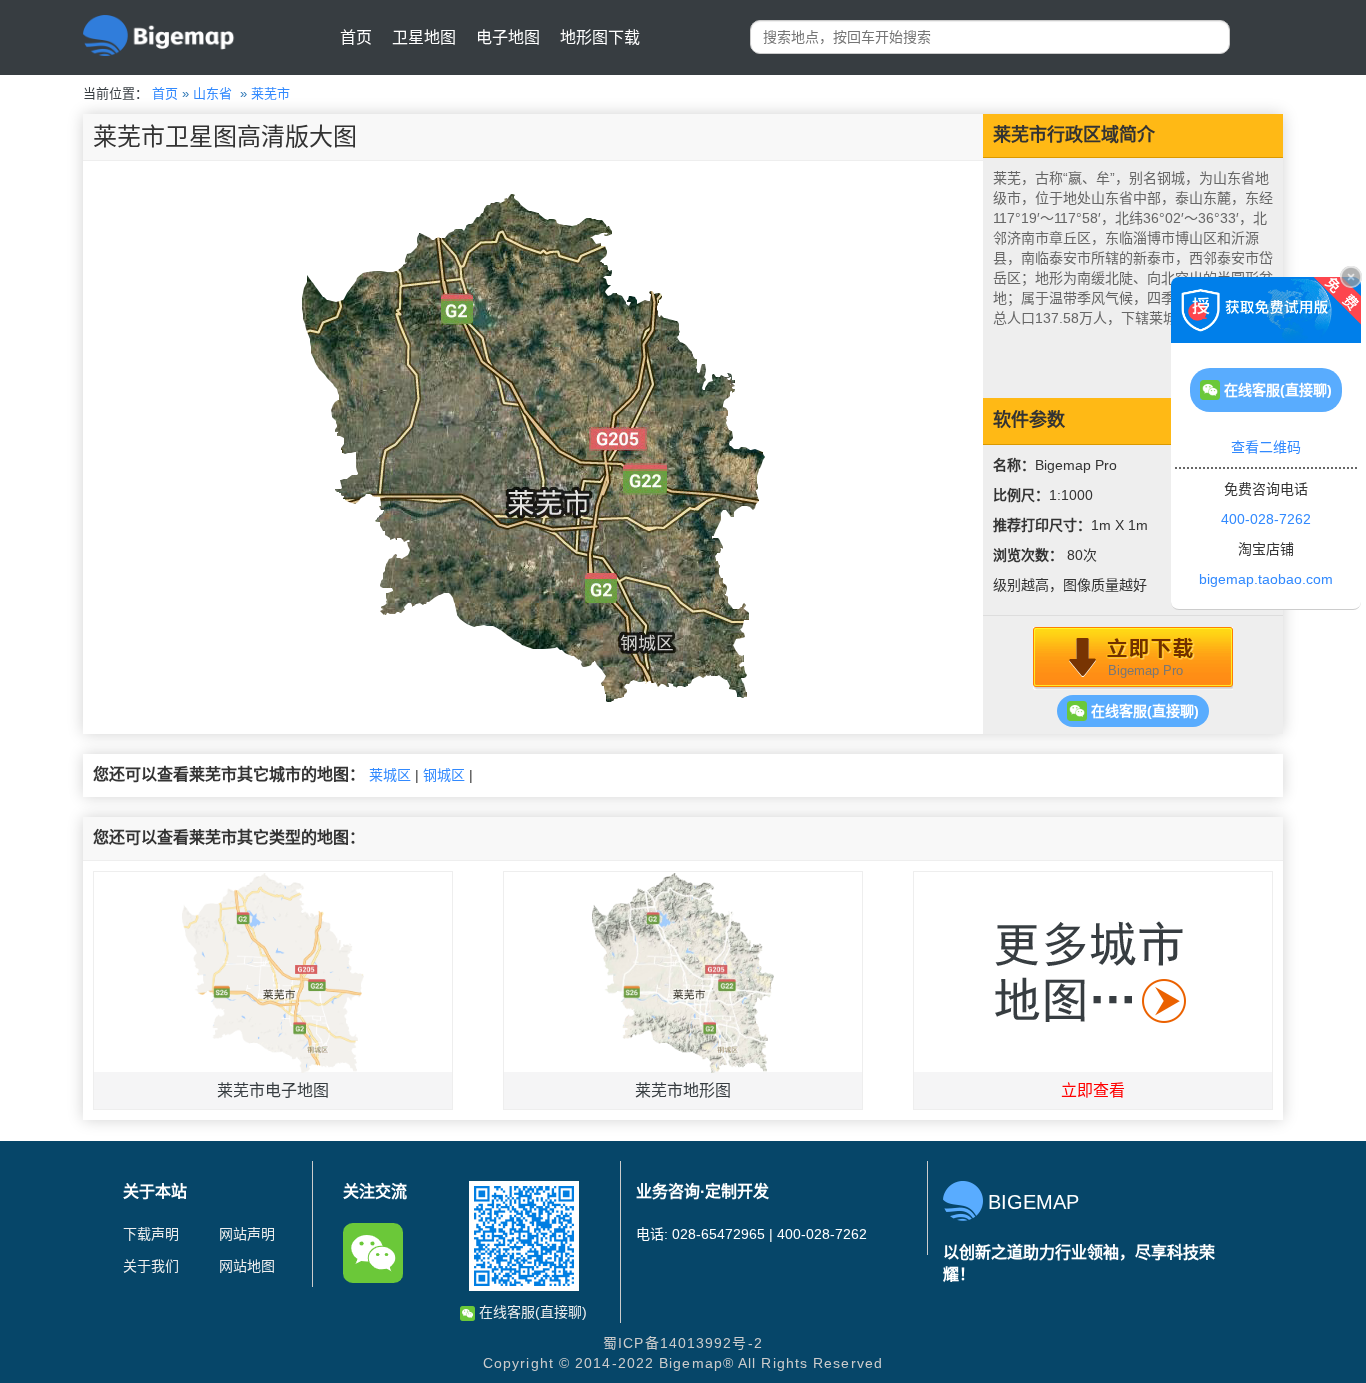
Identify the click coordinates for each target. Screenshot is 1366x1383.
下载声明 (151, 1234)
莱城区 (390, 775)
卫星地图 (424, 37)
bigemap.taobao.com (1266, 579)
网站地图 (247, 1266)
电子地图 (508, 37)
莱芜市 (270, 93)
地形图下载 (600, 37)
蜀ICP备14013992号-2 (683, 1343)
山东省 (212, 93)
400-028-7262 (1266, 519)
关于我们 (151, 1266)
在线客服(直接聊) (1143, 711)
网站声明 (247, 1234)
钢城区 (444, 775)
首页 (356, 37)
